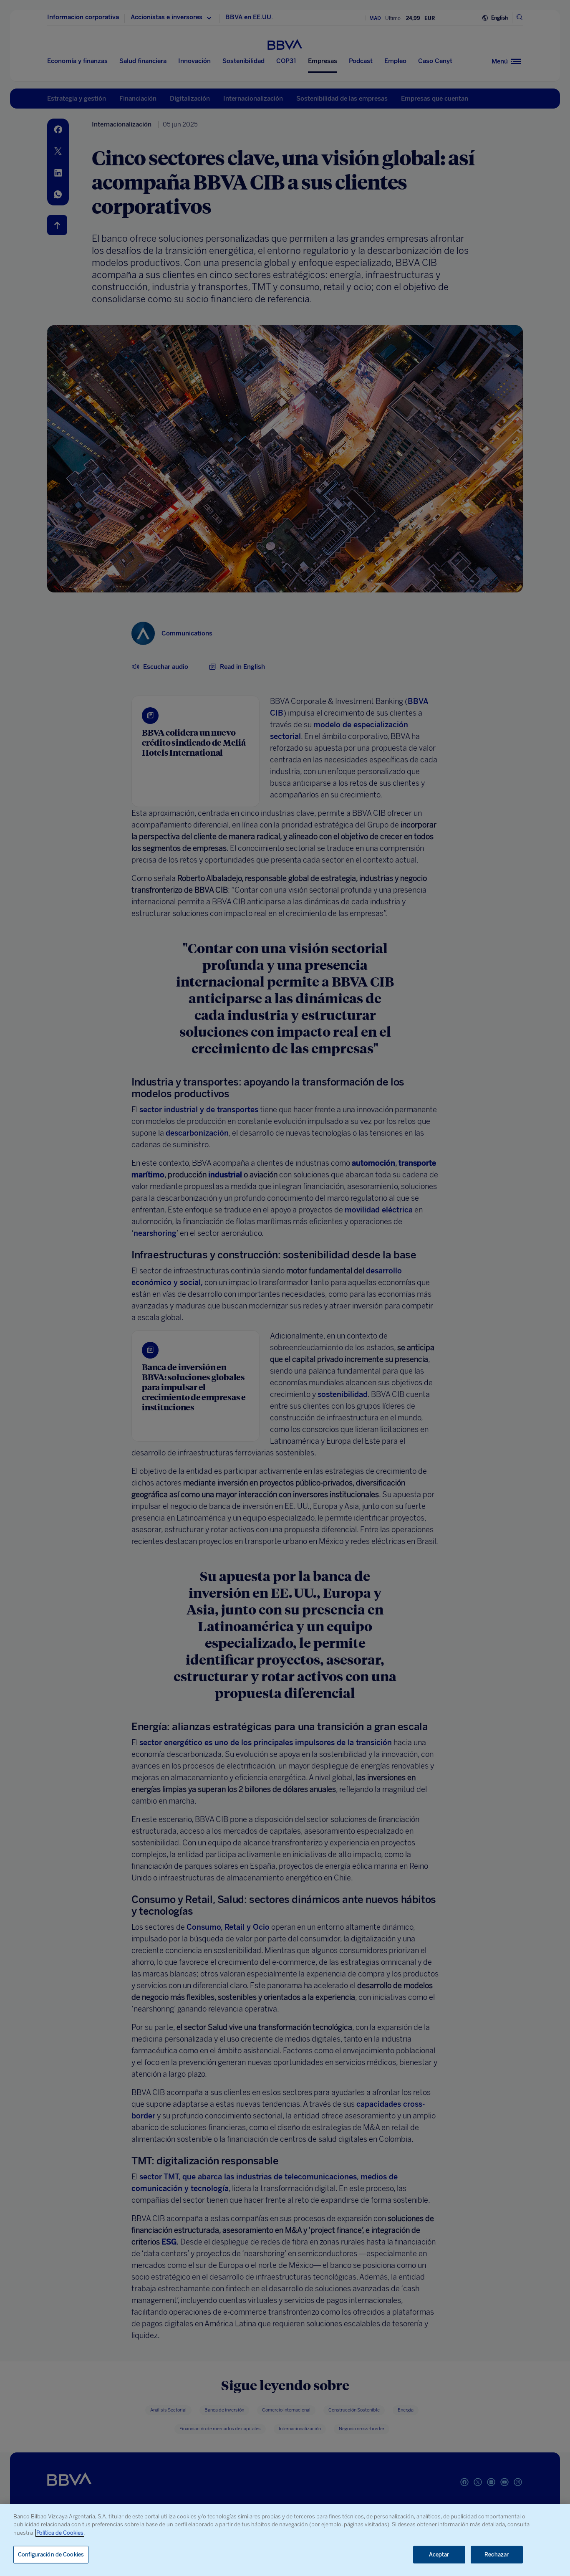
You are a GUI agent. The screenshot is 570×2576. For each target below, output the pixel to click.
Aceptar (439, 2554)
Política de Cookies (60, 2533)
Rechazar (497, 2554)
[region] (285, 2540)
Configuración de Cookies (51, 2554)
